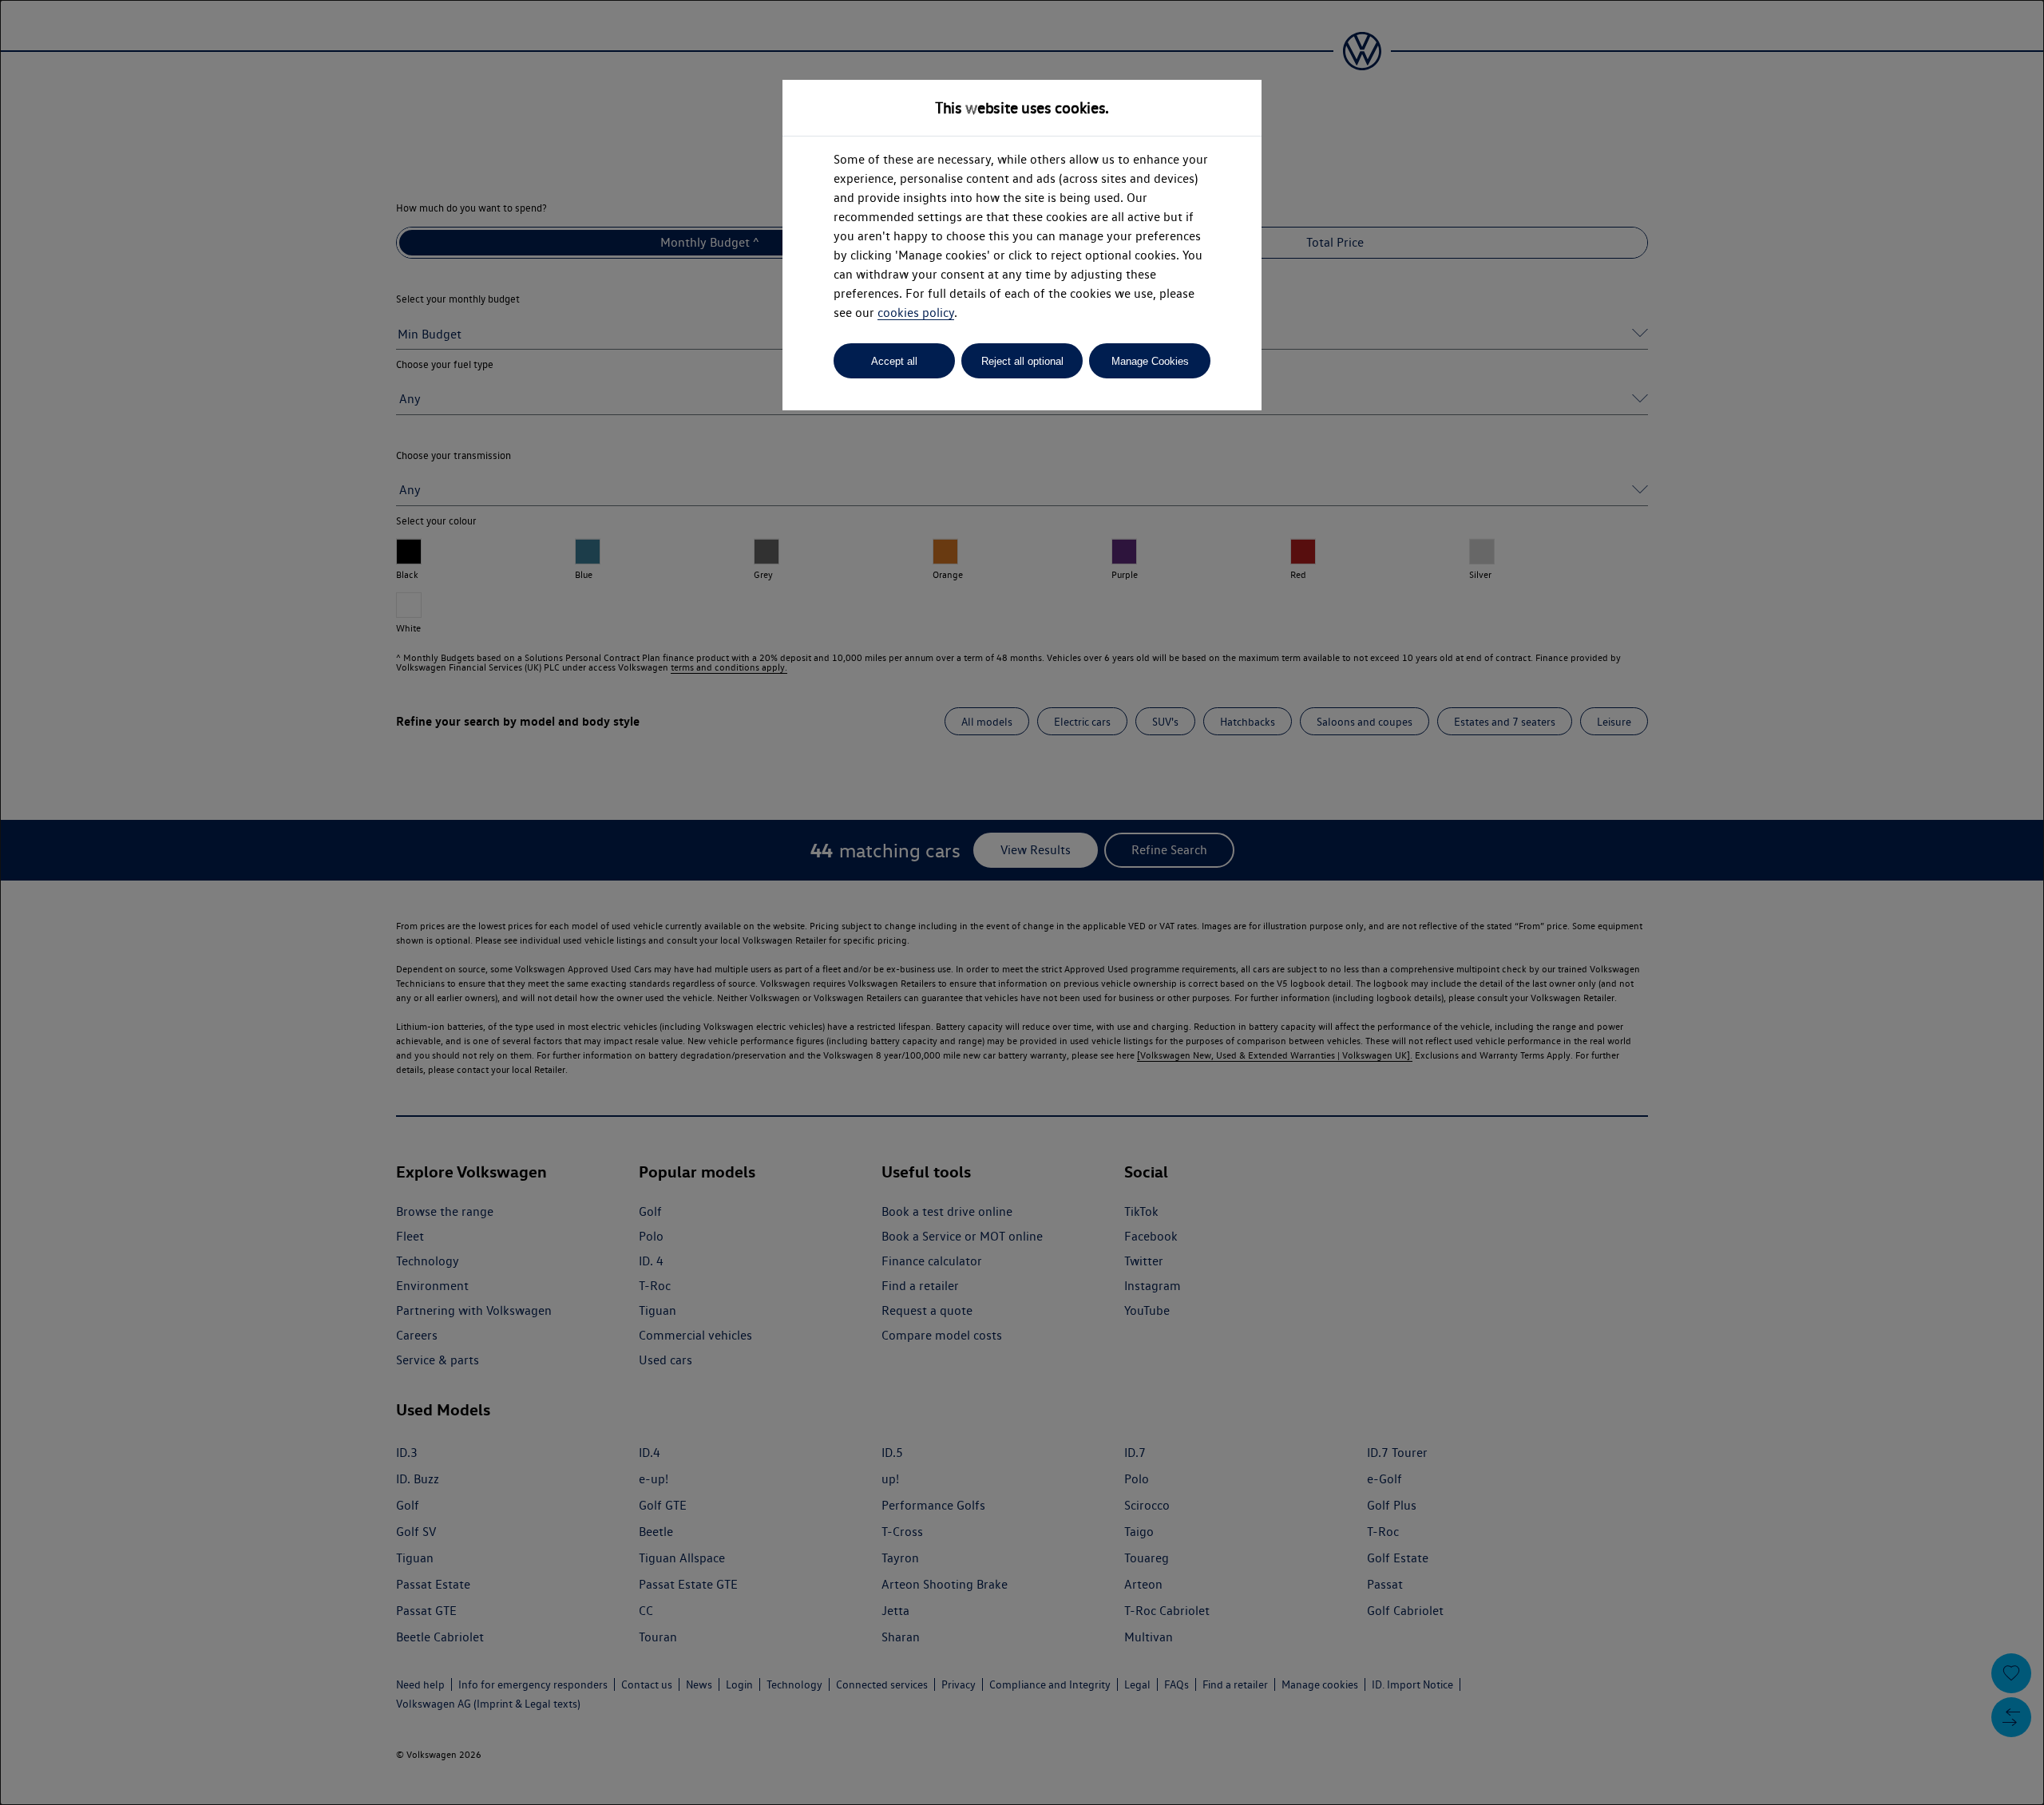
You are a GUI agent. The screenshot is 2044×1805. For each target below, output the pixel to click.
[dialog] (1022, 903)
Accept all (894, 361)
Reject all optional (1022, 361)
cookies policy (916, 313)
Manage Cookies (1150, 361)
